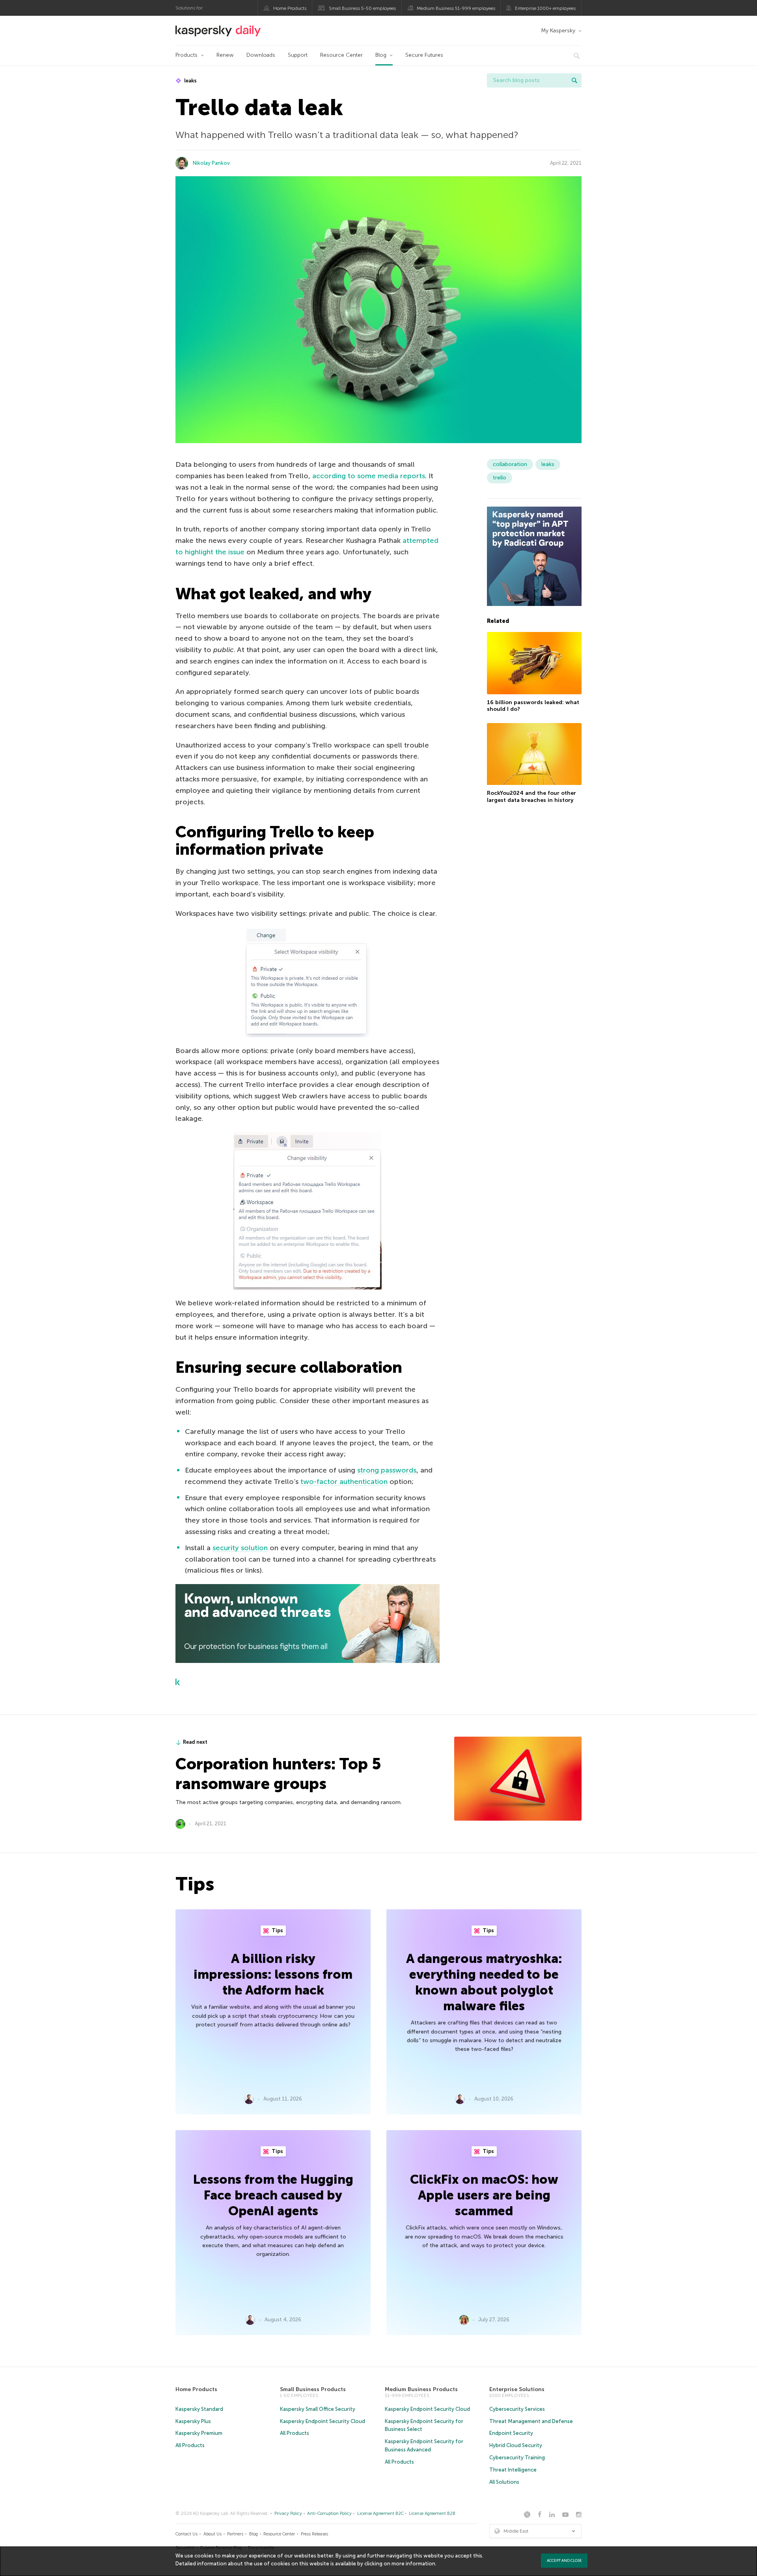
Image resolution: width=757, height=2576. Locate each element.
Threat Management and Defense (531, 2421)
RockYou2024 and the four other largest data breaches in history (531, 797)
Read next (195, 1742)
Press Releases (314, 2534)
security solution (240, 1548)
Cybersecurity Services (517, 2409)
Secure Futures (424, 55)
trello (500, 478)
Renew (225, 55)
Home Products (290, 8)
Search (574, 80)
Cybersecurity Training (517, 2458)
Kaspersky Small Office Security (318, 2409)
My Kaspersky (558, 31)
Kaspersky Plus (193, 2421)
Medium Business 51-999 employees (456, 8)
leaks (190, 81)
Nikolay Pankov (211, 163)
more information (413, 2564)
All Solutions (504, 2482)
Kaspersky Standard (199, 2409)
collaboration (510, 464)
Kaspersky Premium (199, 2433)
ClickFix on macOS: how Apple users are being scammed (484, 2195)
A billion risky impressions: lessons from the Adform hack (273, 1974)
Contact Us (186, 2534)
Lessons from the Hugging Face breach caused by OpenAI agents (273, 2195)
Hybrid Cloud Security (516, 2445)
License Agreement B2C (380, 2514)
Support (298, 55)
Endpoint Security (511, 2433)
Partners (235, 2534)
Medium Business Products (421, 2389)
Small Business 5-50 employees (362, 8)
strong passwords (387, 1470)
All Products (190, 2445)
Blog (381, 55)
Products (186, 55)
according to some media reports (369, 476)
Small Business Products (313, 2389)
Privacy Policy (288, 2514)
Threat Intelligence (513, 2470)
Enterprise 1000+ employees (545, 8)
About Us (213, 2534)
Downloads (261, 55)
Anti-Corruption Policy (329, 2514)
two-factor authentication (344, 1482)
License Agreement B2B (432, 2514)
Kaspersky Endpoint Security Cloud (323, 2421)
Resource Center (341, 55)
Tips (277, 1930)
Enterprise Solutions (517, 2389)
